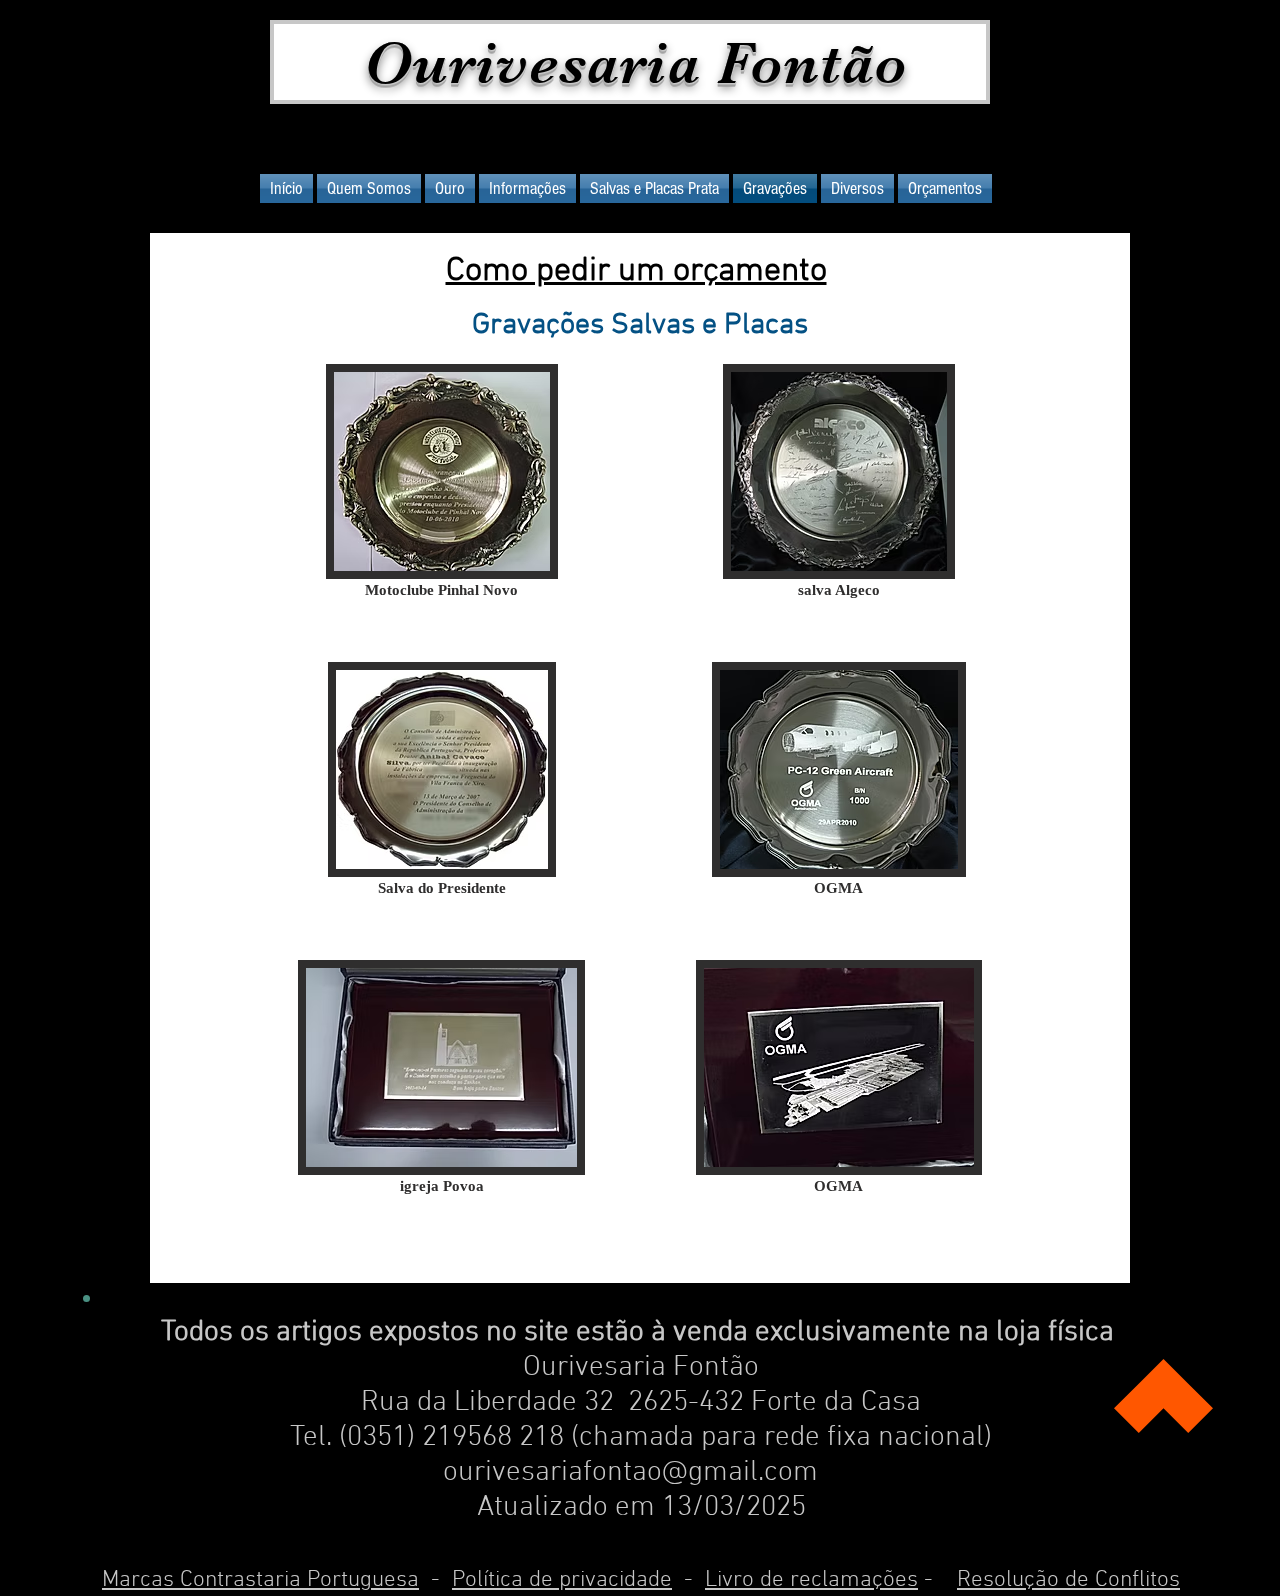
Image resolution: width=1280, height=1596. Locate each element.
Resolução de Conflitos (1068, 1580)
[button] (441, 513)
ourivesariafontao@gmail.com (630, 1472)
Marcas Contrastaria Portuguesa (260, 1580)
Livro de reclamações (811, 1580)
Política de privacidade (562, 1580)
